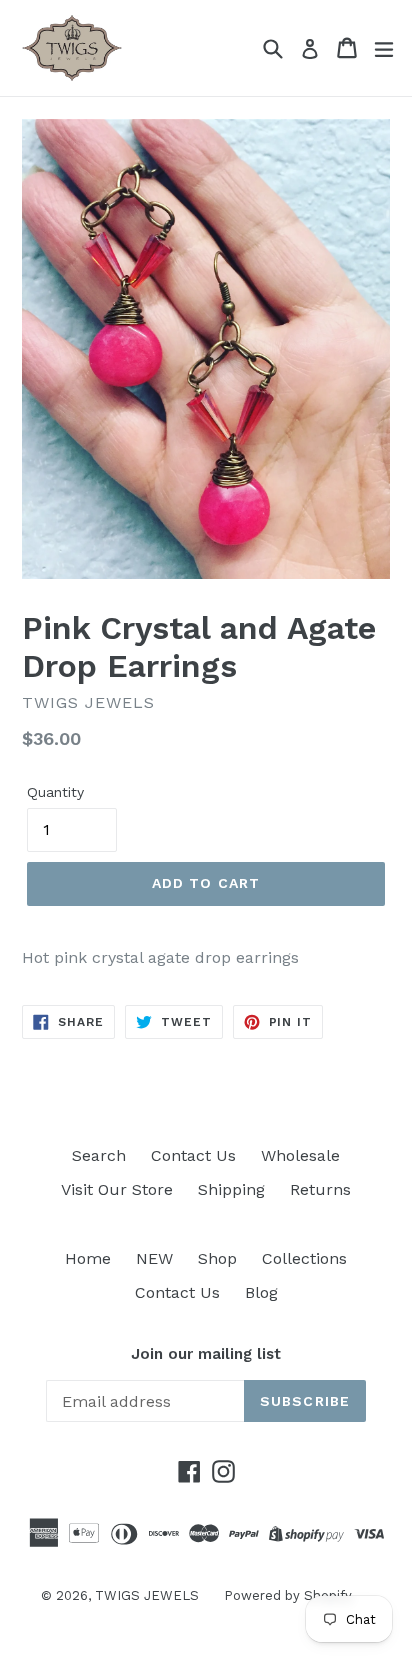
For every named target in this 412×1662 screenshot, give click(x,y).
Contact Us (193, 1155)
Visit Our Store (117, 1189)
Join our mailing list (206, 1354)
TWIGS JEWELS (147, 1595)
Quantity (55, 792)
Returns (320, 1189)
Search (99, 1155)
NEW (154, 1258)
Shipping (231, 1189)
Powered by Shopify (288, 1595)
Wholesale (300, 1155)
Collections (304, 1258)
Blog (261, 1292)
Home (88, 1258)
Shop (217, 1258)
